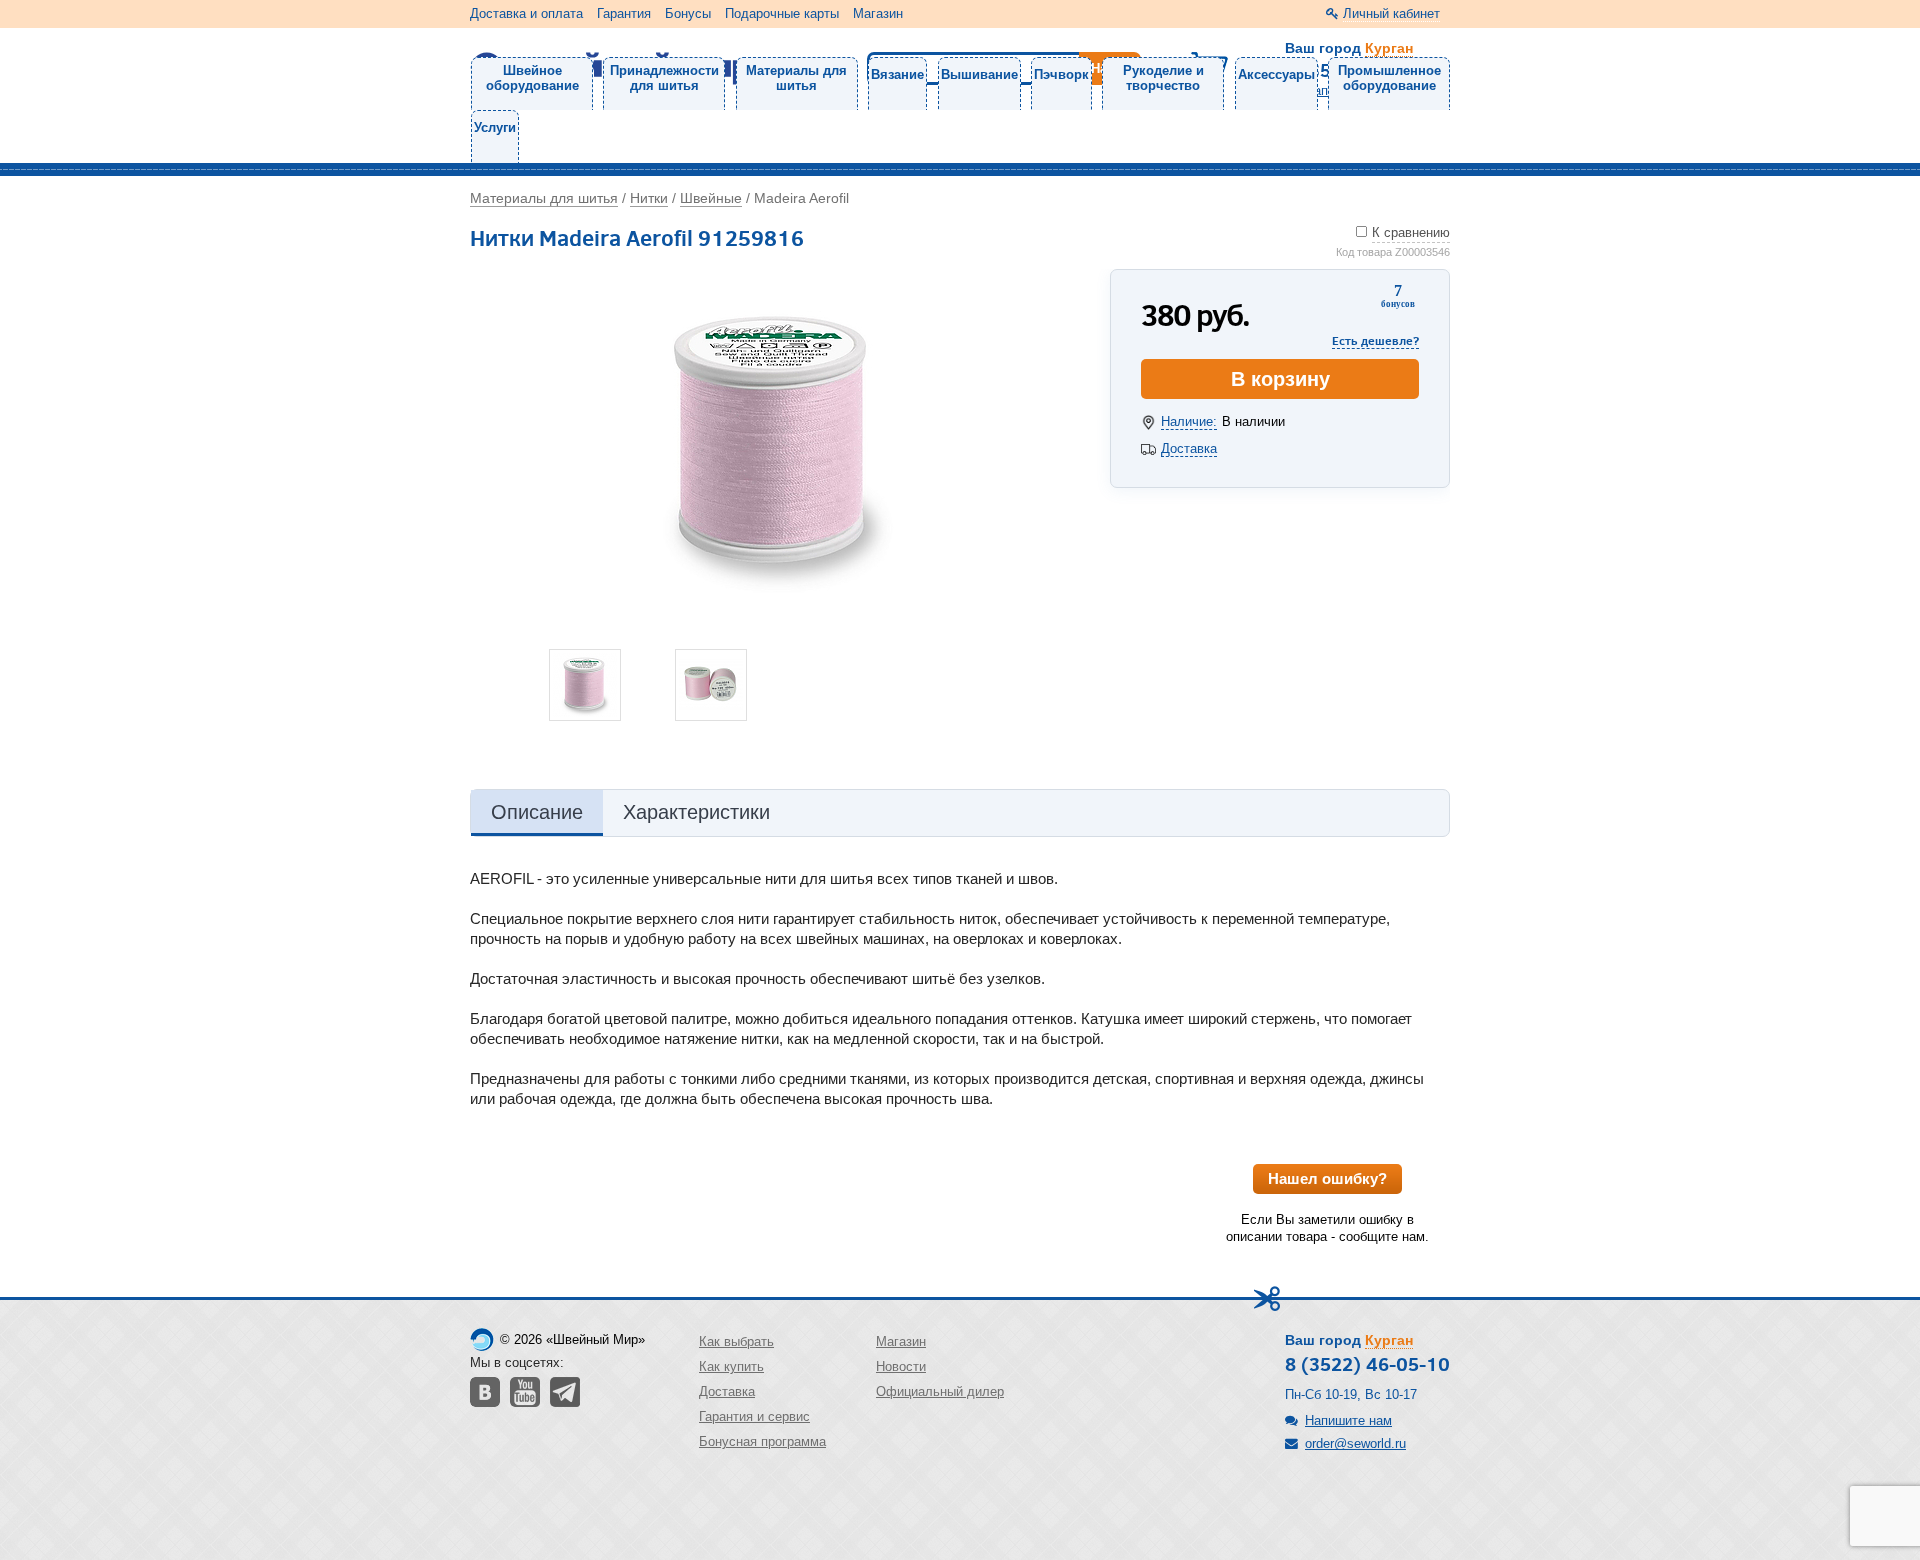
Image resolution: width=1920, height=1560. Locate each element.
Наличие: (1189, 421)
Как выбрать (736, 1341)
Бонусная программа (762, 1441)
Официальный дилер (940, 1391)
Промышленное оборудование (1389, 78)
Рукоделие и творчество (1163, 78)
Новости (901, 1366)
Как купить (731, 1366)
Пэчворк (1061, 74)
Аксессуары (1276, 74)
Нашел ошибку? (1327, 1178)
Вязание (897, 74)
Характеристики (696, 812)
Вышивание (979, 74)
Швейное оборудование (532, 78)
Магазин (878, 13)
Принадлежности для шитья (664, 78)
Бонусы (688, 13)
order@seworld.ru (1355, 1443)
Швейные (711, 198)
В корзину (1280, 379)
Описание (537, 812)
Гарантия (624, 13)
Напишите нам (1348, 1420)
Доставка (1189, 448)
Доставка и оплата (526, 13)
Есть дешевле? (1375, 340)
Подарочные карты (782, 13)
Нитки (649, 198)
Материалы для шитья (796, 78)
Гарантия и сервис (754, 1416)
